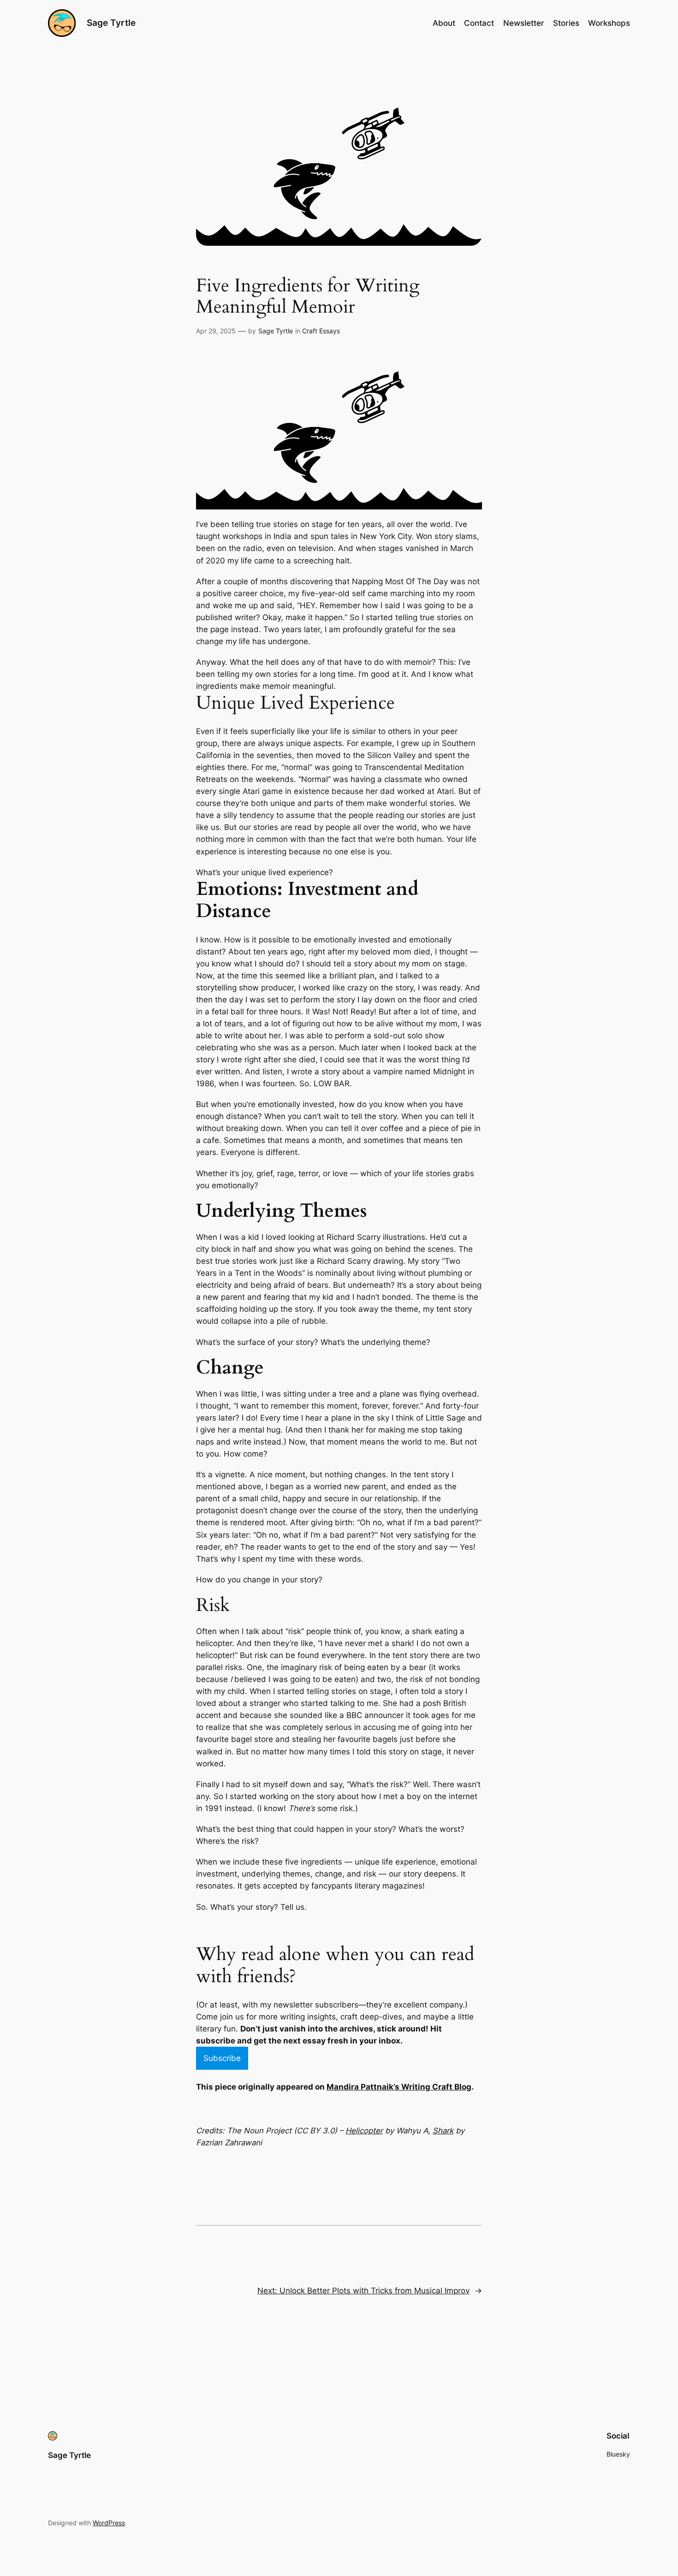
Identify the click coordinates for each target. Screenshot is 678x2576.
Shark (443, 2131)
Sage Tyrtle (111, 23)
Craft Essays (321, 331)
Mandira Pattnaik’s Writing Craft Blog (399, 2087)
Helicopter (364, 2131)
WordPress (109, 2523)
